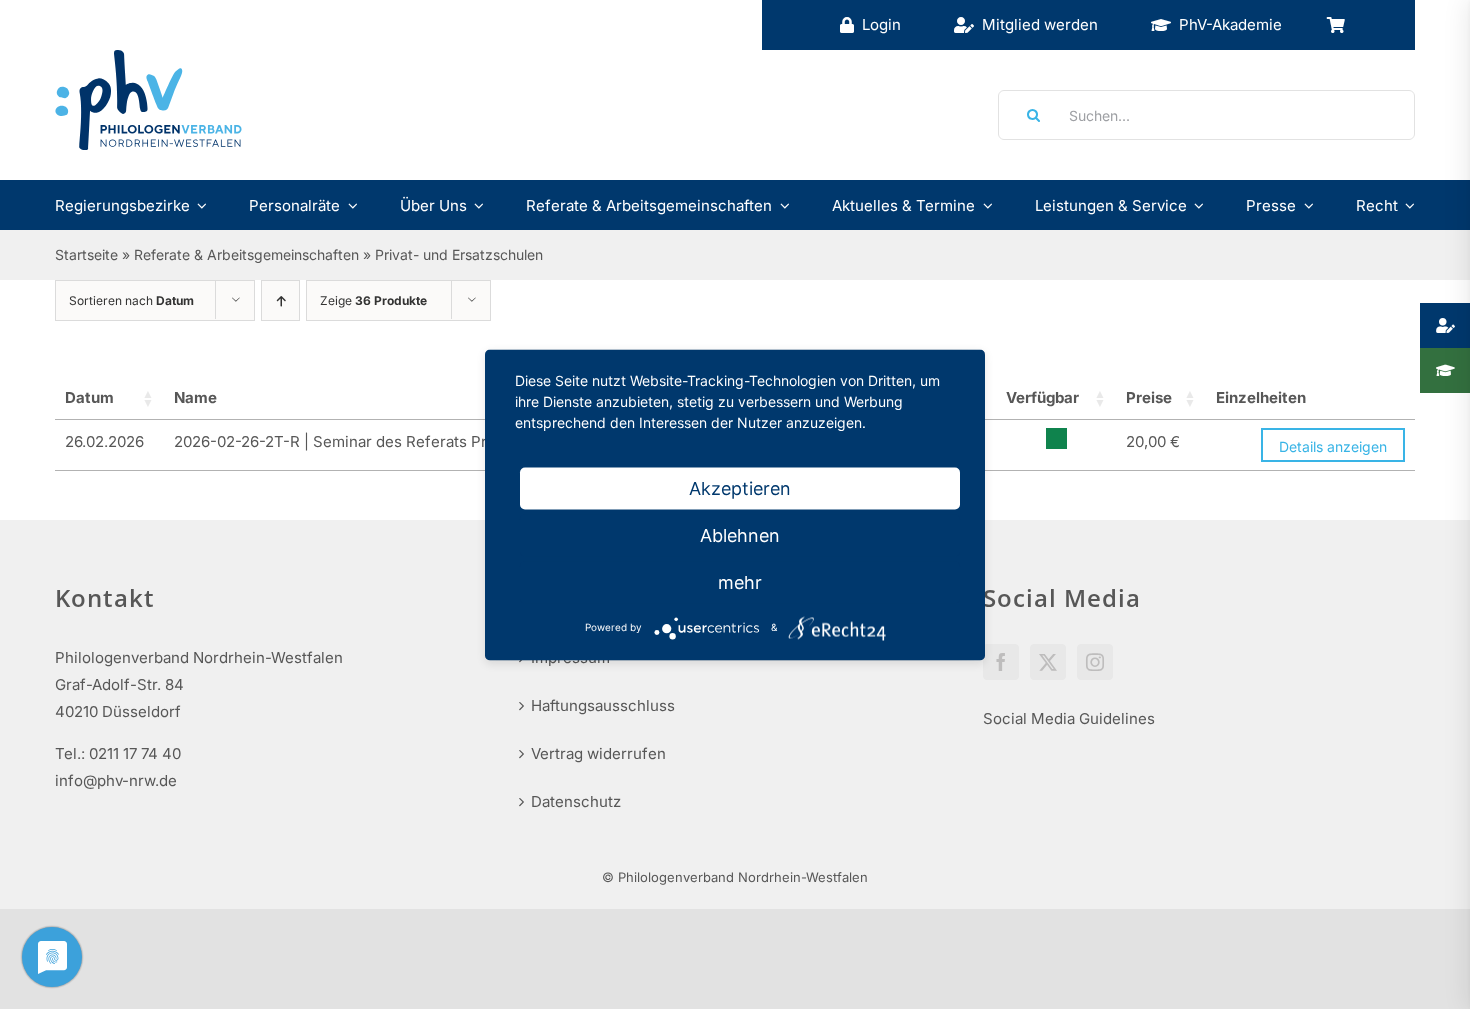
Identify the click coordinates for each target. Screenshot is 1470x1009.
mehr (740, 581)
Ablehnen (740, 534)
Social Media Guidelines (1069, 718)
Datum (89, 397)
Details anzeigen (1333, 446)
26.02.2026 (104, 441)
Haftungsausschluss (603, 705)
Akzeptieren (740, 487)
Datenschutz (576, 801)
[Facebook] (1001, 662)
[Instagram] (1095, 662)
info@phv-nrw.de (116, 780)
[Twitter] (1048, 662)
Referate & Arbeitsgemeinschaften (246, 254)
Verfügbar (1042, 397)
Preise (1149, 397)
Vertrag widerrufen (598, 753)
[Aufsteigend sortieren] (280, 300)
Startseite (86, 254)
